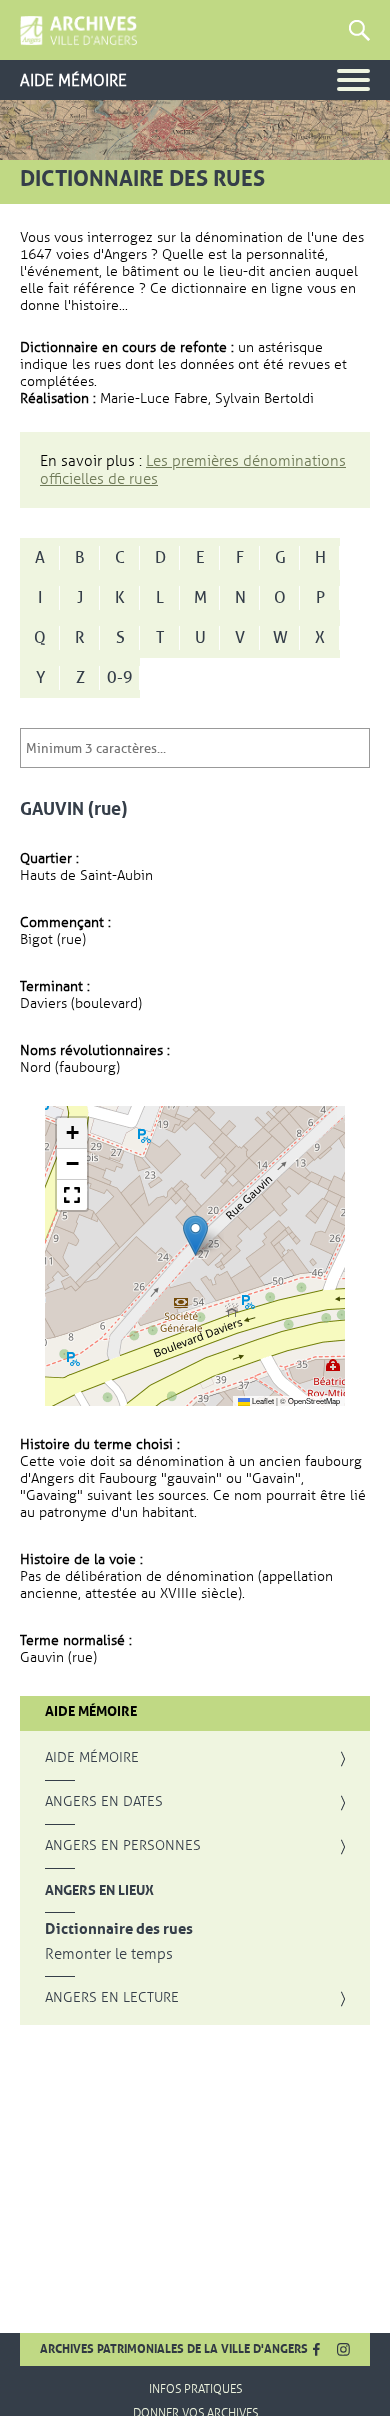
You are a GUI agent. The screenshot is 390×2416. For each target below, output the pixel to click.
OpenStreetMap (314, 1400)
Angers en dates (104, 1802)
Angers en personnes (123, 1846)
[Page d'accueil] (78, 31)
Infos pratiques (195, 2389)
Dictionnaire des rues (119, 1929)
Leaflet (262, 1400)
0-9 (120, 678)
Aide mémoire (92, 1758)
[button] (195, 1235)
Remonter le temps (109, 1954)
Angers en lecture (112, 1998)
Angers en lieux (99, 1890)
